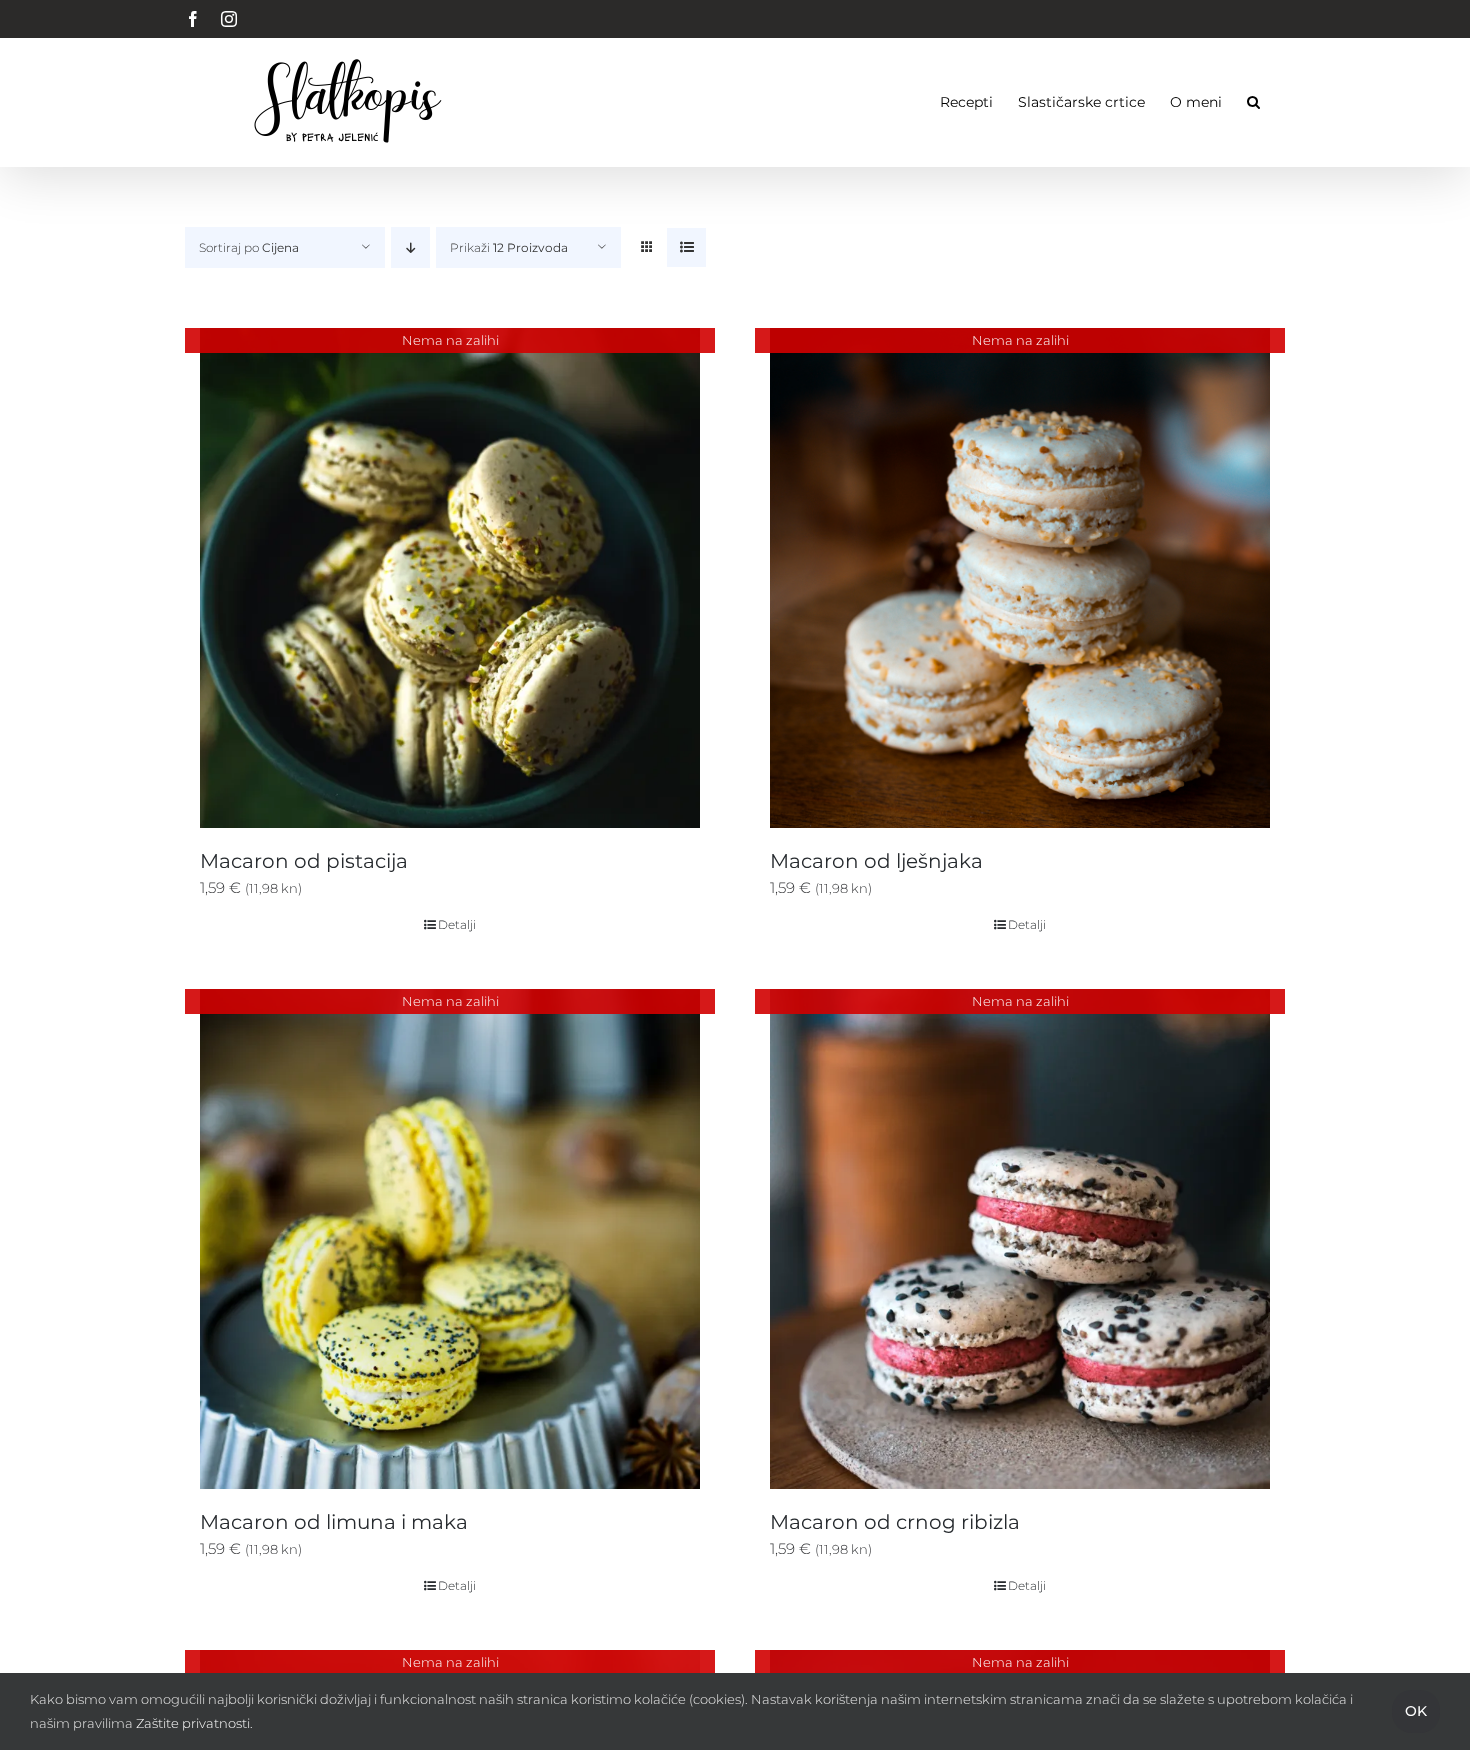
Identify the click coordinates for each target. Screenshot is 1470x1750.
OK (1416, 1711)
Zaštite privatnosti (193, 1723)
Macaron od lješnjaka (876, 861)
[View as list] (686, 247)
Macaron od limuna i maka (334, 1522)
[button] (1253, 102)
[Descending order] (410, 247)
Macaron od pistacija (304, 861)
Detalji (457, 924)
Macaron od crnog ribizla (895, 1522)
